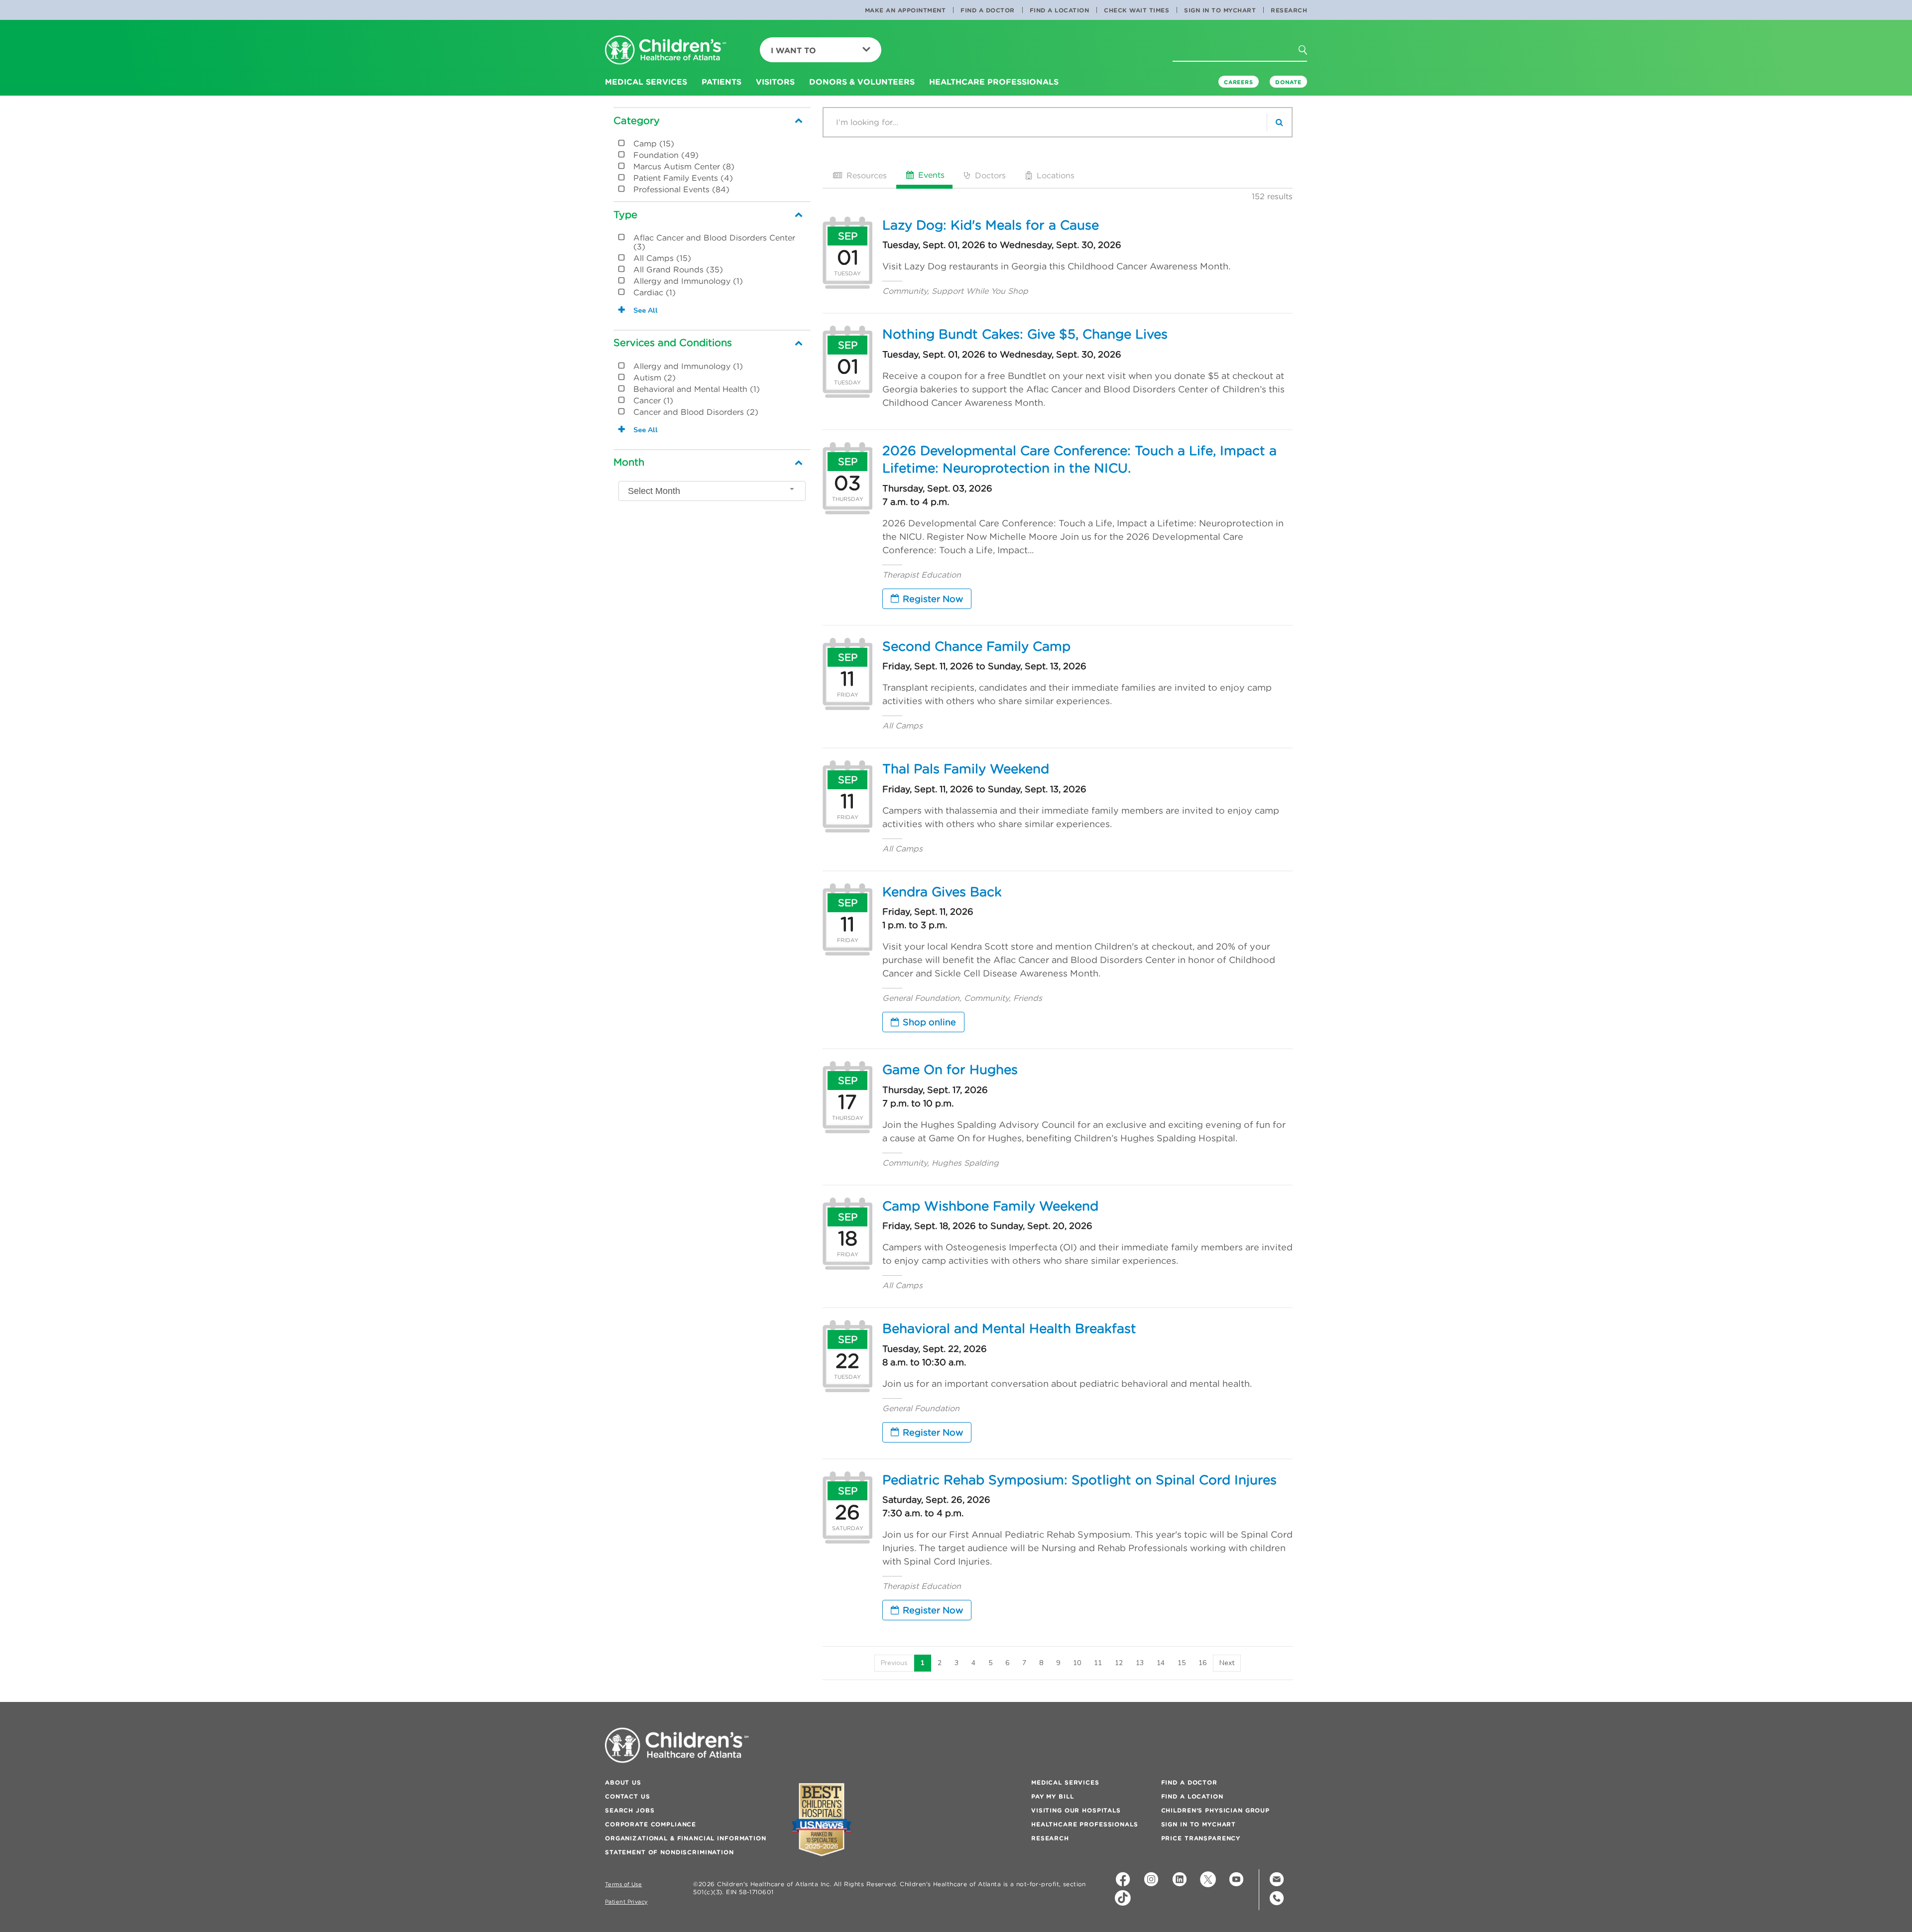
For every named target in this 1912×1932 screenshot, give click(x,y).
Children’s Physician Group (1215, 1810)
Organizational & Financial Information (686, 1838)
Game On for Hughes (950, 1070)
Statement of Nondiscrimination (669, 1852)
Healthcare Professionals (1085, 1824)
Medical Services (1065, 1782)
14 (1161, 1663)
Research (1289, 10)
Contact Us (628, 1796)
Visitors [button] (775, 82)
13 (1140, 1663)
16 (1202, 1663)
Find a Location (1060, 10)
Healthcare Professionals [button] (994, 82)
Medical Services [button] (646, 82)
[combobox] (712, 491)
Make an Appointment (905, 10)
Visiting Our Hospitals (1076, 1810)
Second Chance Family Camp (976, 646)
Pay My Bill (1052, 1796)
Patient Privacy (626, 1902)
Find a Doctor (988, 10)
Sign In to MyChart (1220, 10)
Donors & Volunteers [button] (862, 82)
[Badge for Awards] (822, 1820)
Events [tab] (930, 175)
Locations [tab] (1054, 175)
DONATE (1288, 82)
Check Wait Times (1136, 10)
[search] (1279, 122)
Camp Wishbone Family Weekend (990, 1206)
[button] (1309, 53)
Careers (1239, 82)
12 (1119, 1663)
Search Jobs (630, 1810)
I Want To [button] (793, 50)
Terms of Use (623, 1884)
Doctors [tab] (989, 175)
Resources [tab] (865, 175)
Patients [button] (721, 82)
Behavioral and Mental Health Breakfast (1009, 1328)
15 (1182, 1663)
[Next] (1227, 1663)
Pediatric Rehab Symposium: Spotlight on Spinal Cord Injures (1079, 1480)
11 (1098, 1663)
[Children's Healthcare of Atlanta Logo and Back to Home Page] (666, 51)
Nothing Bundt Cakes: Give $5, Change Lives (1025, 334)
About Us (623, 1782)
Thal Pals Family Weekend (966, 769)
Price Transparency (1201, 1838)
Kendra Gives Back (942, 892)
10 (1077, 1663)
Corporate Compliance (651, 1824)
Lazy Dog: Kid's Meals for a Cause (991, 225)
